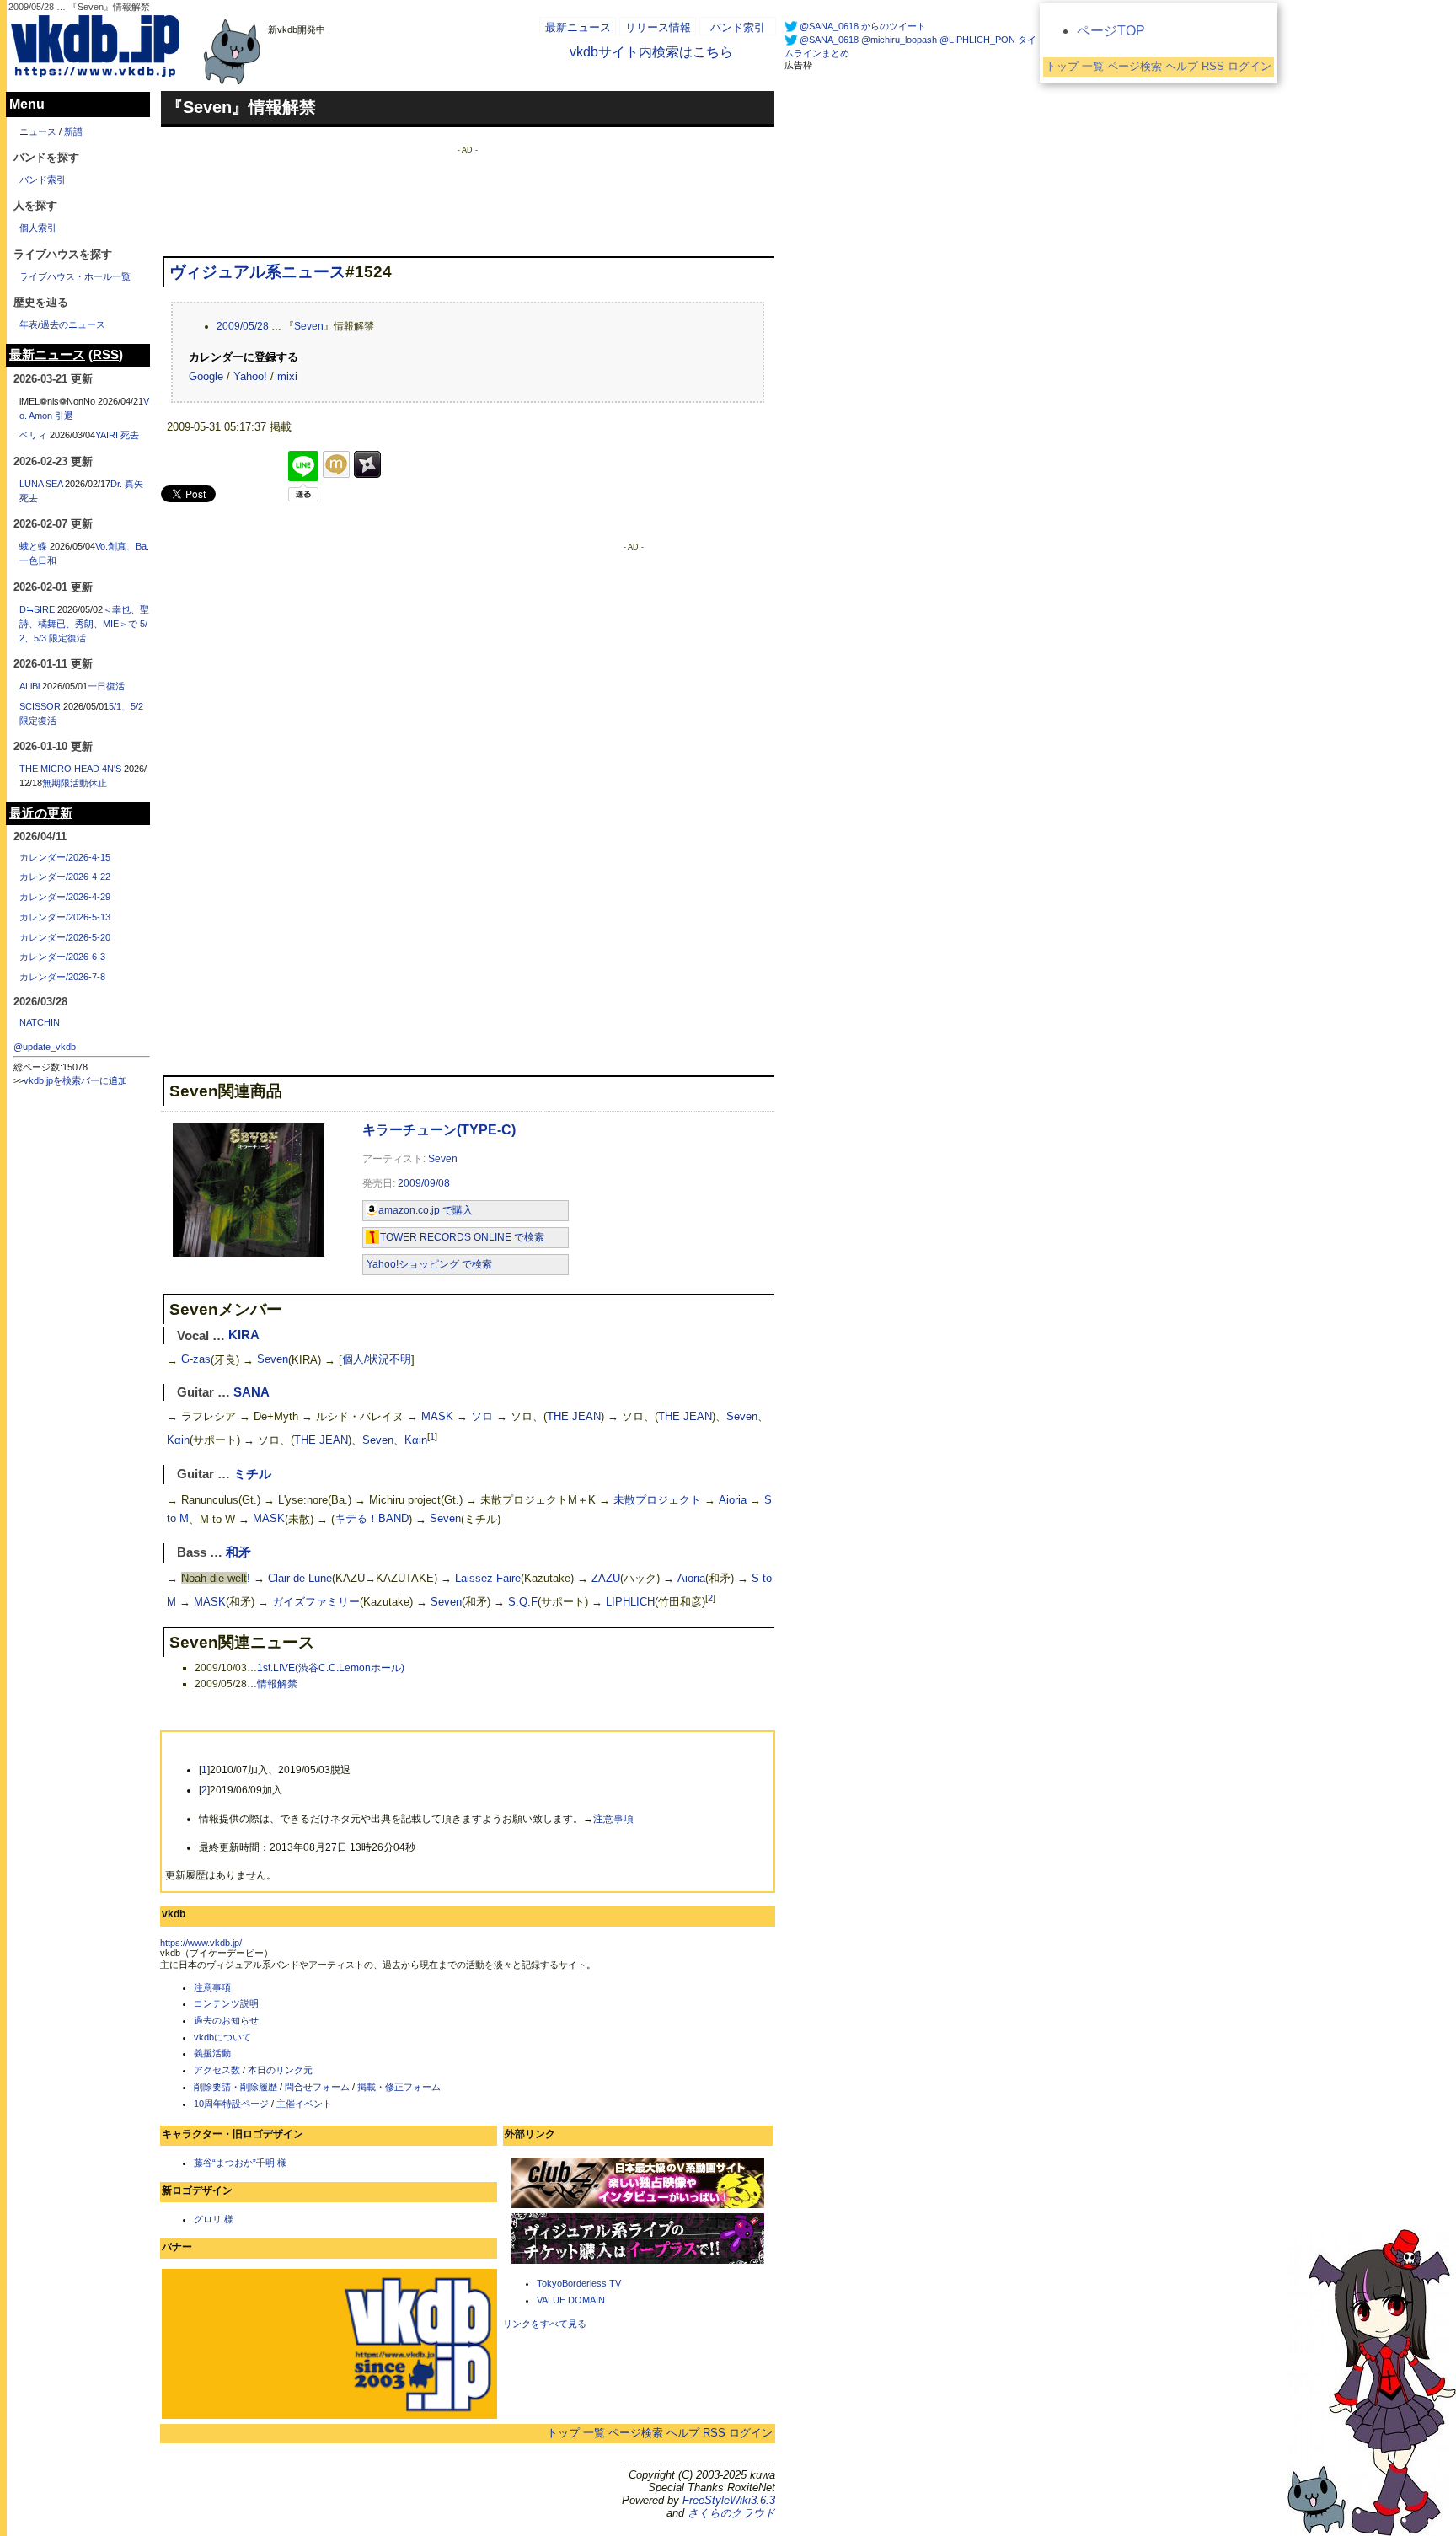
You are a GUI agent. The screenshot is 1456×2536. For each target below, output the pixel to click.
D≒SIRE (37, 609)
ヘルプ (683, 2433)
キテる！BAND (372, 1519)
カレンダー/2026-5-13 (65, 917)
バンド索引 (738, 27)
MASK (437, 1416)
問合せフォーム (317, 2087)
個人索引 (38, 228)
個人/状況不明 (377, 1360)
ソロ (482, 1416)
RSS (714, 2433)
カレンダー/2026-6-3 (62, 957)
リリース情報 (658, 27)
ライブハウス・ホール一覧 (75, 276)
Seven (309, 326)
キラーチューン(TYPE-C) (439, 1129)
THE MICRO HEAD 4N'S (70, 769)
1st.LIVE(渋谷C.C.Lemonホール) (331, 1668)
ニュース (38, 131)
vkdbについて (222, 2037)
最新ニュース (578, 27)
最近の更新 (41, 813)
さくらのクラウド (731, 2513)
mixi (287, 376)
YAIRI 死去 (117, 435)
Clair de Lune (300, 1578)
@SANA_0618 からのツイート (863, 26)
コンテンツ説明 (226, 2003)
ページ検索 (636, 2433)
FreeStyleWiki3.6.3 (729, 2500)
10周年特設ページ (231, 2104)
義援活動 (212, 2053)
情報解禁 (277, 1684)
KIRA (244, 1336)
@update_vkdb (45, 1047)
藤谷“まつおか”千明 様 (240, 2163)
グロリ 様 (214, 2219)
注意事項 (613, 1819)
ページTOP (1111, 31)
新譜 (73, 131)
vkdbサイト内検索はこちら (651, 52)
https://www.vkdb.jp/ (201, 1943)
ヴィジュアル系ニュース (257, 272)
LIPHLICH (630, 1603)
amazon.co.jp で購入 (426, 1210)
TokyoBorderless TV (579, 2283)
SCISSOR (40, 706)
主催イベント (304, 2104)
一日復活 (106, 686)
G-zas (196, 1360)
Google (206, 376)
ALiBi (29, 686)
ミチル (252, 1474)
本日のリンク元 (280, 2070)
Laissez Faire (488, 1578)
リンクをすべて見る (545, 2324)
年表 (29, 324)
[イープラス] (638, 2262)
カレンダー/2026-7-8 (62, 977)
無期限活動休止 (75, 783)
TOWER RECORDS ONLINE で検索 (462, 1237)
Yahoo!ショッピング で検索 (429, 1264)
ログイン (751, 2433)
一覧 (594, 2433)
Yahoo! (250, 376)
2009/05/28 (243, 326)
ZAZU (606, 1578)
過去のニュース (73, 324)
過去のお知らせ (226, 2020)
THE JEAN (574, 1416)
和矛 (238, 1552)
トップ (563, 2433)
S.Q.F (523, 1603)
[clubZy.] (638, 2206)
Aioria (733, 1500)
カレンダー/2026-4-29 (65, 897)
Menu (27, 104)
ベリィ (33, 435)
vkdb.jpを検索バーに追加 (75, 1080)
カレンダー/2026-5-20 (65, 937)
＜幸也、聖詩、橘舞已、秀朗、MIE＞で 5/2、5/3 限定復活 (84, 624)
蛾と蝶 (33, 546)
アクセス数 (217, 2070)
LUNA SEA (41, 484)
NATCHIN (40, 1022)
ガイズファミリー (316, 1603)
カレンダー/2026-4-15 (65, 857)
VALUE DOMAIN (571, 2300)
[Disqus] (329, 755)
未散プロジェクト (657, 1500)
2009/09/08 (424, 1183)
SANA (252, 1392)
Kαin (178, 1440)
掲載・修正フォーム (399, 2087)
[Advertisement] (468, 192)
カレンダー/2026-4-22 (65, 877)
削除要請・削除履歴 (236, 2087)
